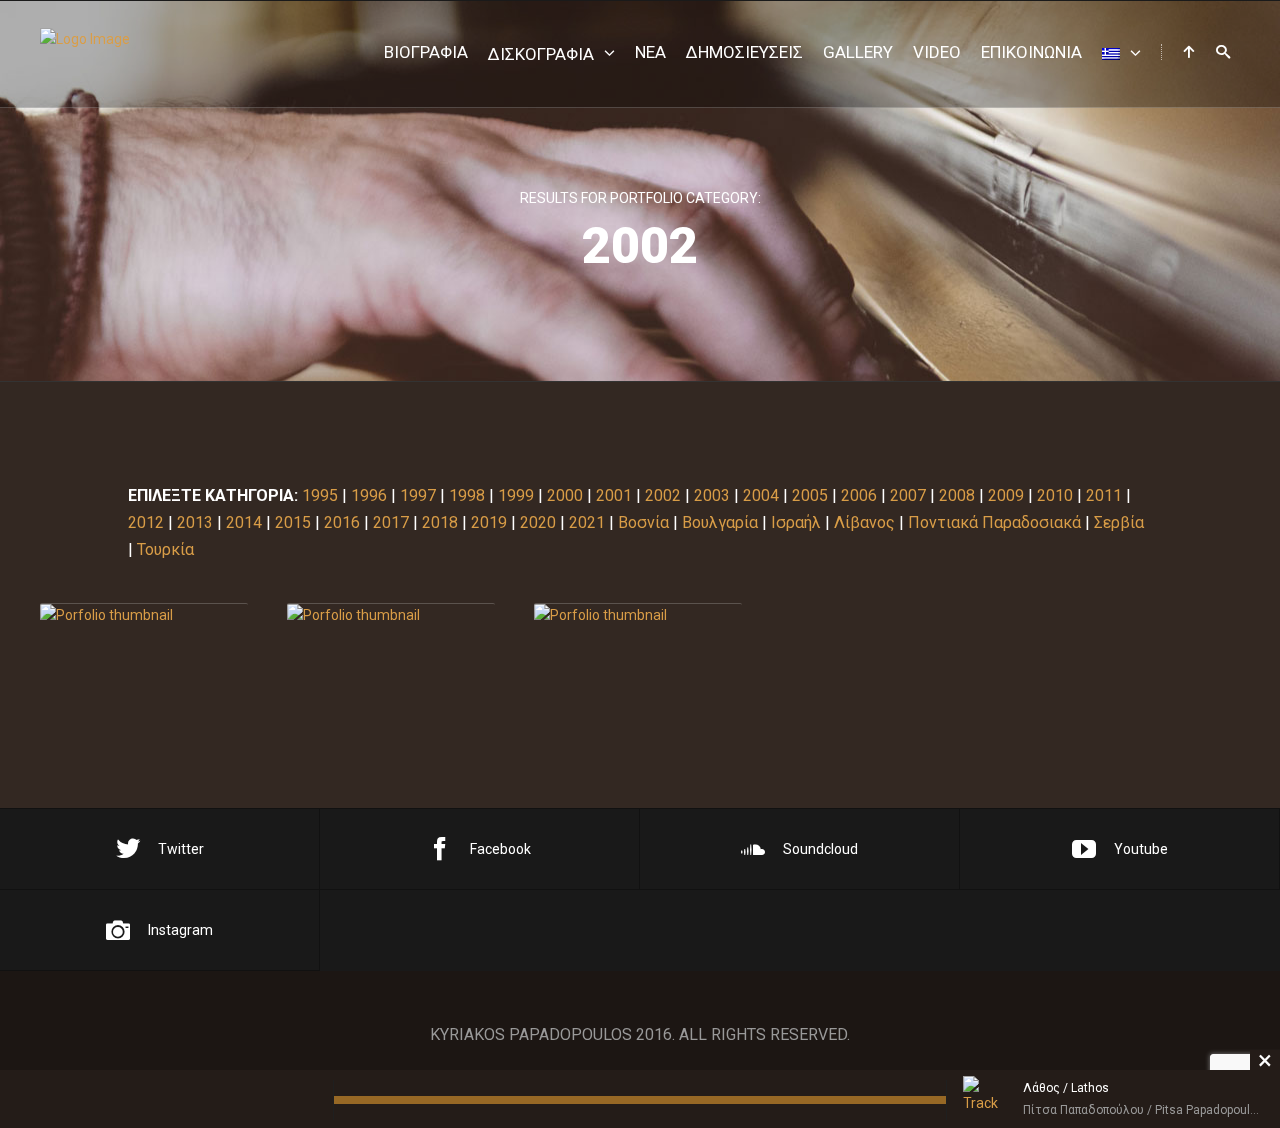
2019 (489, 522)
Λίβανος (864, 522)
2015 (293, 522)
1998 (467, 495)
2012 (146, 522)
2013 (195, 522)
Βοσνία (643, 522)
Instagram (180, 930)
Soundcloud (820, 849)
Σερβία (1119, 522)
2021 (587, 522)
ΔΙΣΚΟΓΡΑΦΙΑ (541, 54)
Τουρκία (165, 549)
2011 (1104, 495)
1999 (516, 495)
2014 (244, 522)
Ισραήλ (796, 522)
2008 (957, 495)
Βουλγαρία (720, 522)
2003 (712, 495)
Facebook (500, 849)
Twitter (181, 849)
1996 (369, 495)
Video (937, 52)
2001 (614, 495)
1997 (418, 495)
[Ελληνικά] (1121, 53)
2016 (342, 522)
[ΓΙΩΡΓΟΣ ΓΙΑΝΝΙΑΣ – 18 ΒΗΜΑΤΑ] (391, 615)
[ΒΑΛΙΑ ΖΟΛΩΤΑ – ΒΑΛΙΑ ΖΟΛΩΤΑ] (144, 615)
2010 (1055, 495)
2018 (440, 522)
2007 (908, 495)
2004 (761, 495)
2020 (538, 522)
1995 (320, 495)
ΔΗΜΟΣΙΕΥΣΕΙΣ (744, 52)
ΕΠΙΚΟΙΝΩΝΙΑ (1031, 52)
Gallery (858, 52)
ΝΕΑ (650, 52)
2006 (859, 495)
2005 (810, 495)
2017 (391, 522)
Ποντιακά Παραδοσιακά (994, 522)
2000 (565, 495)
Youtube (1141, 849)
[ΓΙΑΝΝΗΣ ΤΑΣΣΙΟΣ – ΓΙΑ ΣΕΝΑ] (638, 615)
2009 (1006, 495)
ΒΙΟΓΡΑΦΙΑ (426, 52)
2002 (663, 495)
